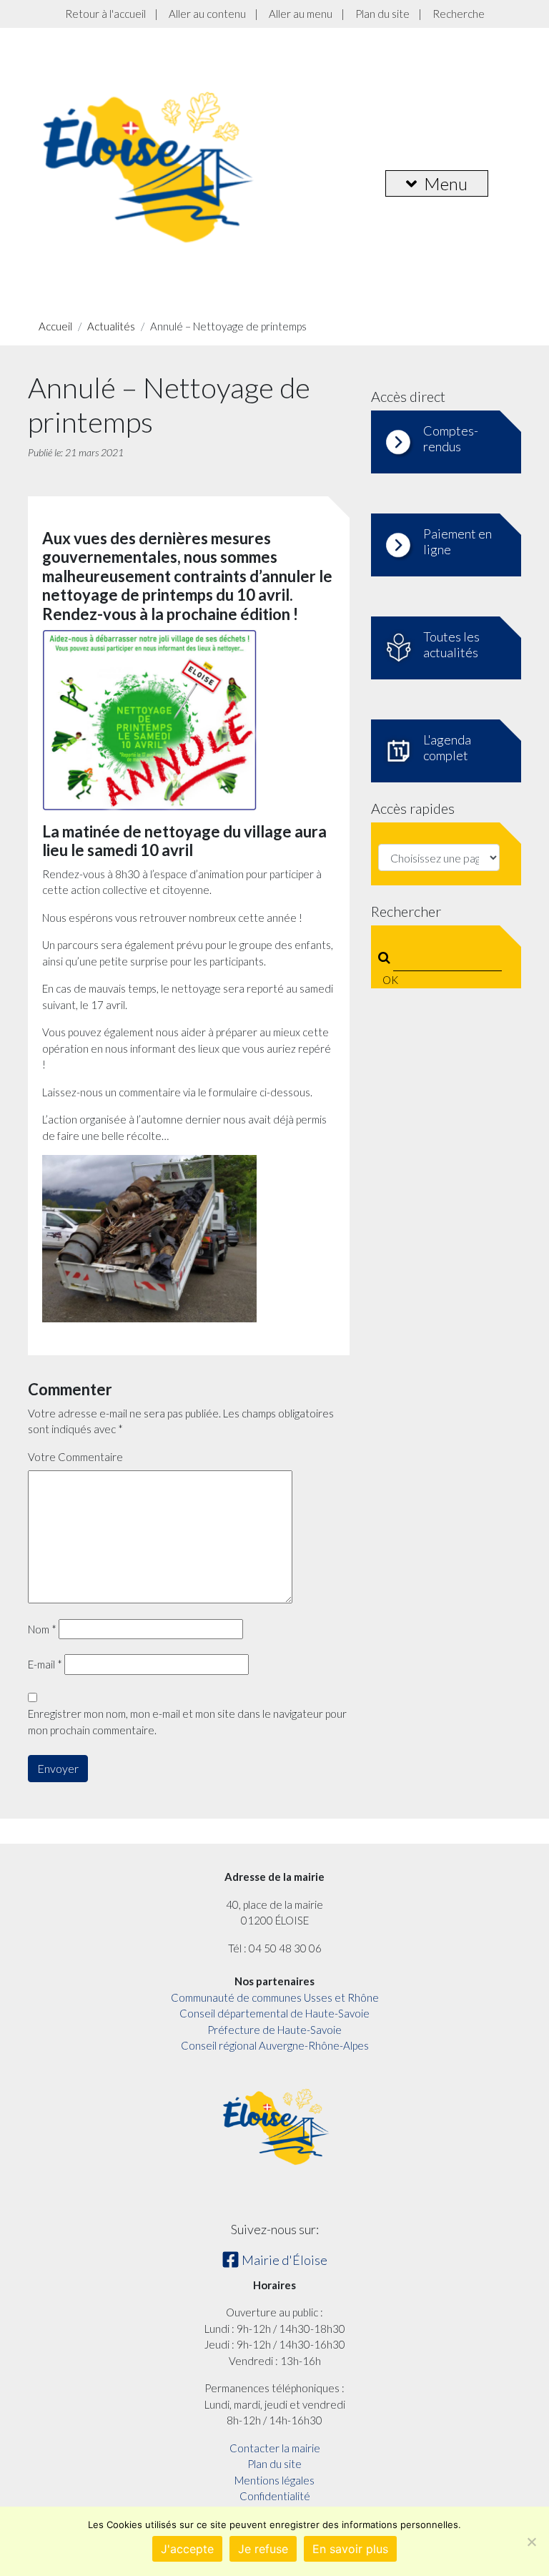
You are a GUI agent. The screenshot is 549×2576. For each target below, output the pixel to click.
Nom (42, 1629)
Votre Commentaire (75, 1457)
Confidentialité (275, 2496)
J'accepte (187, 2549)
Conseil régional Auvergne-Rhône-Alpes (275, 2045)
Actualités (111, 326)
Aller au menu (301, 14)
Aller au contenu (207, 14)
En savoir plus (350, 2549)
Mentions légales (274, 2480)
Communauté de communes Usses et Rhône (275, 1997)
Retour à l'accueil (105, 14)
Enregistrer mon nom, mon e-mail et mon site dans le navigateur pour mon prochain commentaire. (187, 1722)
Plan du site (382, 14)
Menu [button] (446, 183)
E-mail (45, 1664)
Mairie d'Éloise (283, 2260)
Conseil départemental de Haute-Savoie (274, 2013)
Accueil (55, 326)
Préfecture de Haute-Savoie (274, 2030)
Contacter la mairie (275, 2448)
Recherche (459, 14)
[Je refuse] (531, 2542)
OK (387, 980)
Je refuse (263, 2549)
